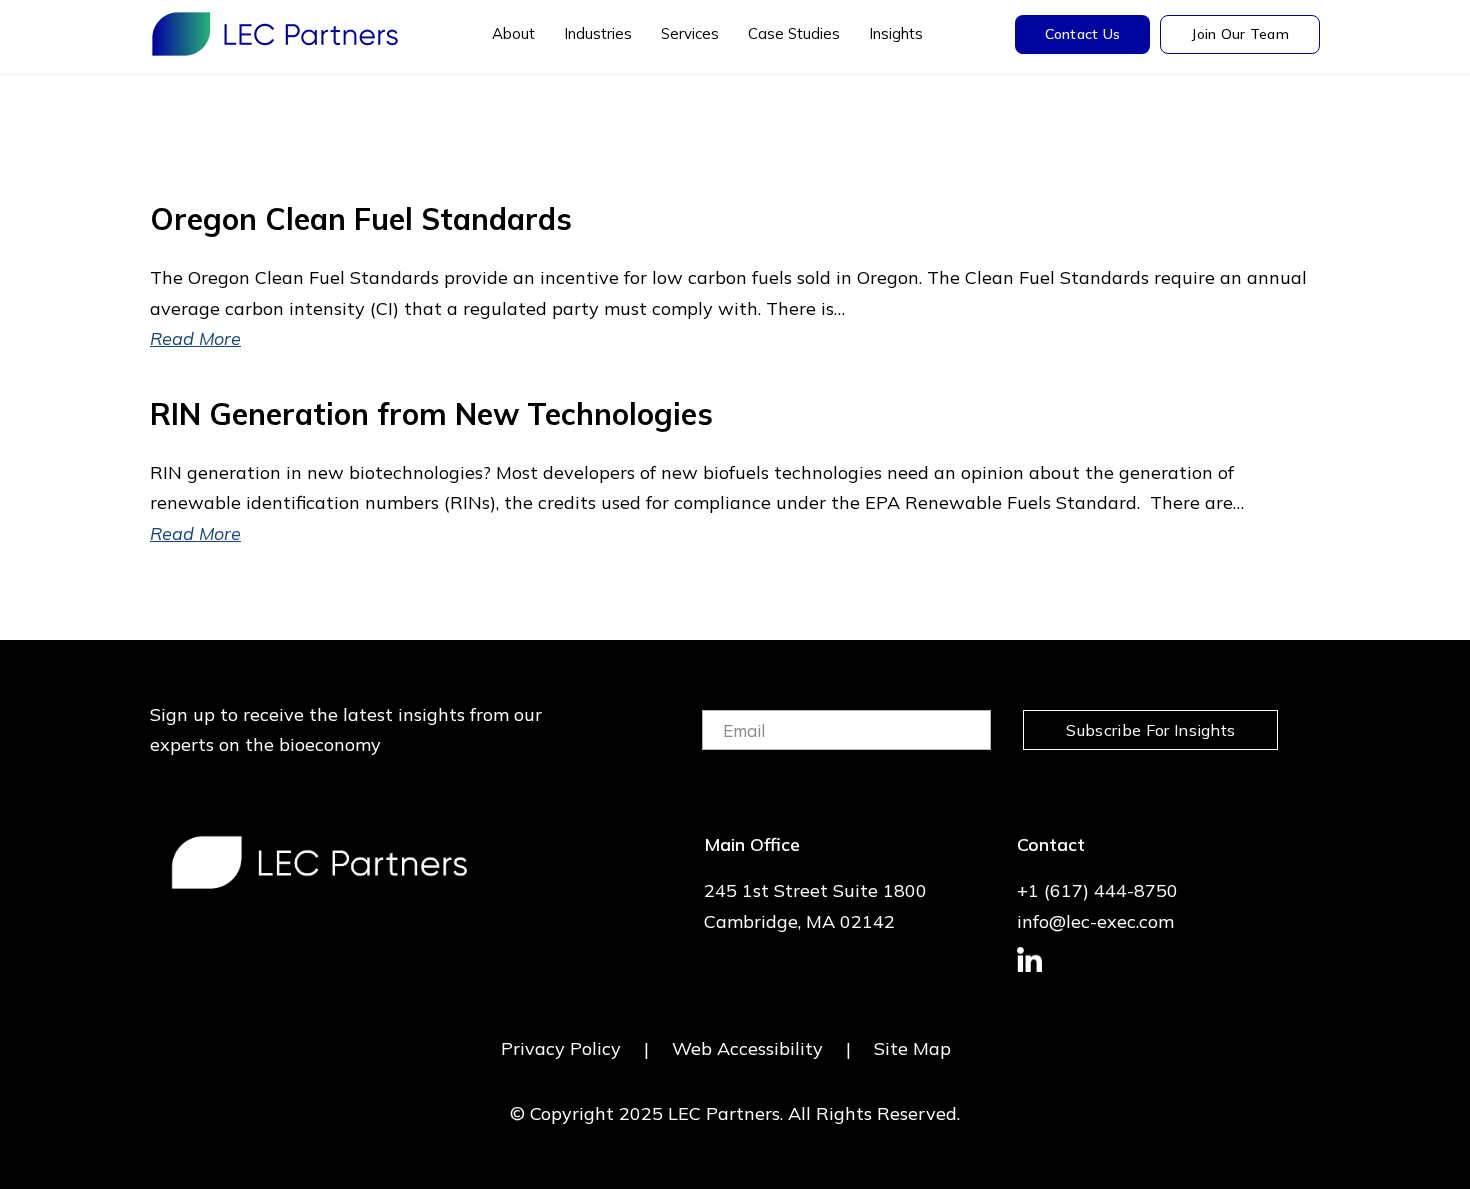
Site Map (912, 1048)
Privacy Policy (561, 1048)
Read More (195, 338)
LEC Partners (275, 34)
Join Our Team (1240, 34)
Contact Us (1083, 34)
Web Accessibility (747, 1048)
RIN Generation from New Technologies (431, 414)
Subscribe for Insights (1150, 730)
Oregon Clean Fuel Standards (361, 219)
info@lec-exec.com (1095, 921)
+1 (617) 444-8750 (1097, 890)
